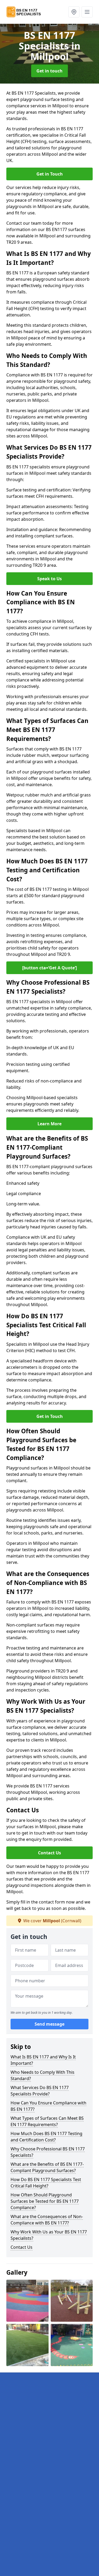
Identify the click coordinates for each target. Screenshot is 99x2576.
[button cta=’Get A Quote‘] (49, 968)
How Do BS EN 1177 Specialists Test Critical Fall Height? (46, 2183)
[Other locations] (74, 12)
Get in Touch (50, 174)
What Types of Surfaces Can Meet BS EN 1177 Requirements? (47, 2121)
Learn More (49, 1124)
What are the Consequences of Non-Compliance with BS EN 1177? (47, 2220)
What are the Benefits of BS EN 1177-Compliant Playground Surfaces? (47, 2167)
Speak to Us (49, 579)
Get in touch (49, 71)
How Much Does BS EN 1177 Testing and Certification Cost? (46, 2137)
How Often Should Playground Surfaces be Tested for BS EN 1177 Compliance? (45, 2201)
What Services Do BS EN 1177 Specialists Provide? (40, 2091)
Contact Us (49, 1853)
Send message (49, 2024)
